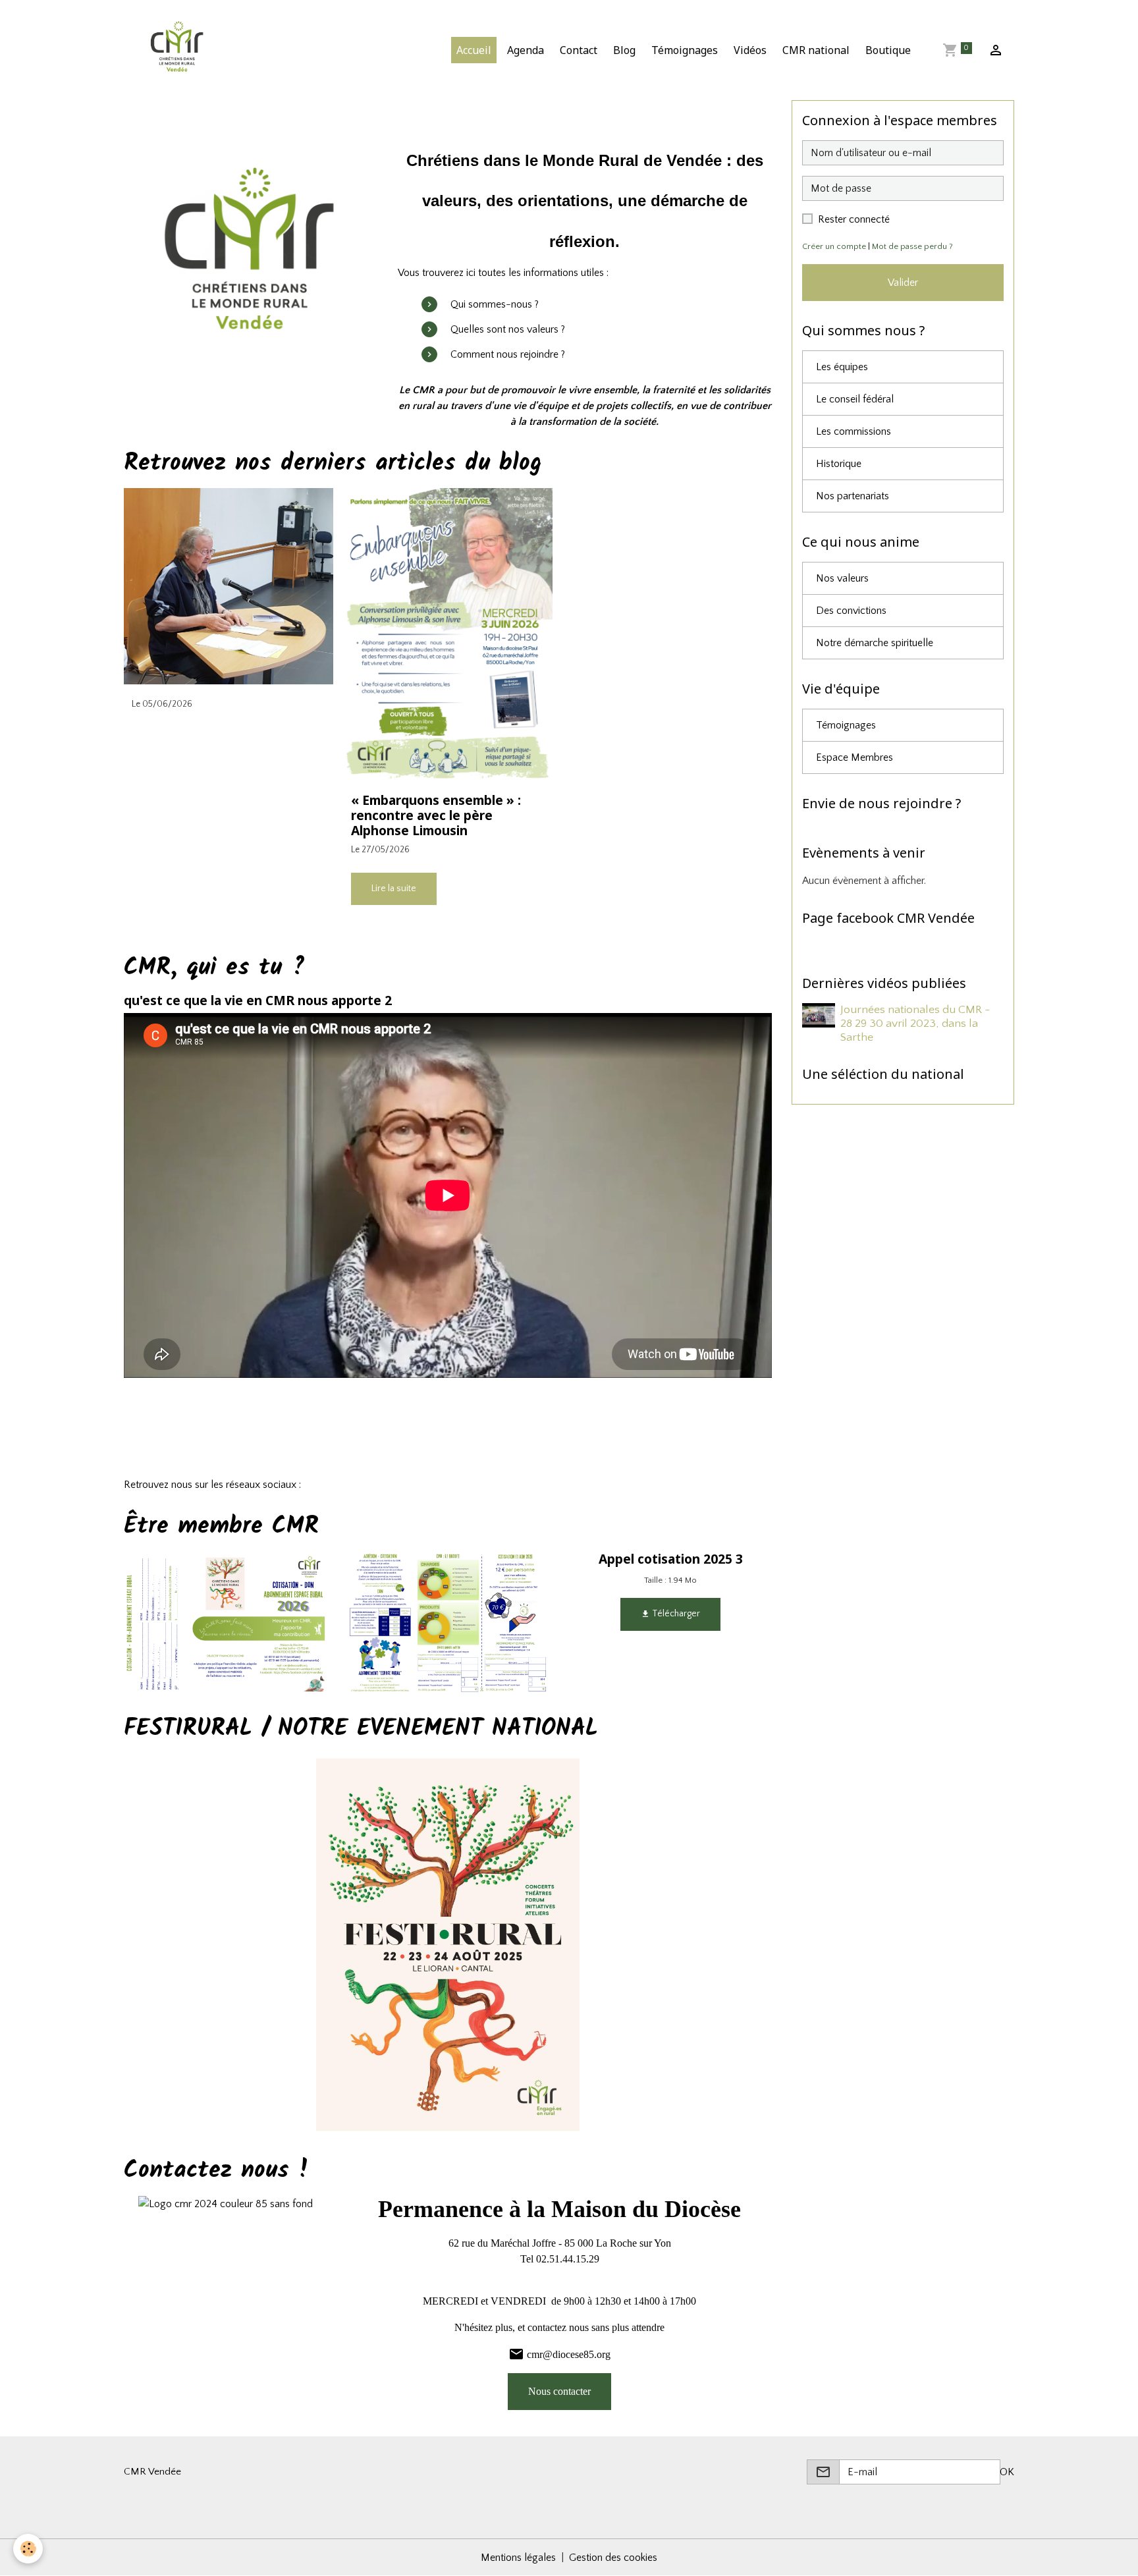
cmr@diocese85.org (569, 2354)
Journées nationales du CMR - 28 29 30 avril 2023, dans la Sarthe (915, 1024)
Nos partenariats (853, 496)
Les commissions (853, 431)
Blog (624, 50)
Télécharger (675, 1614)
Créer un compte (834, 246)
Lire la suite (394, 889)
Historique (839, 464)
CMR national (816, 50)
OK (1007, 2472)
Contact (579, 50)
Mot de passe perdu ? (912, 246)
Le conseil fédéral (855, 399)
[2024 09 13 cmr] (251, 260)
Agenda (526, 50)
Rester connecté (854, 219)
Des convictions (851, 611)
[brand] (180, 50)
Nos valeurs (842, 578)
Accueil (474, 50)
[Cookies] (28, 2549)
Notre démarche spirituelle (875, 643)
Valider (903, 283)
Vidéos (750, 50)
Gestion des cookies (613, 2558)
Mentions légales (518, 2558)
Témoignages (685, 50)
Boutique (888, 50)
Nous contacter (559, 2391)
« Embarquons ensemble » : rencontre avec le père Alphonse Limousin (436, 815)
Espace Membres (854, 757)
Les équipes (842, 367)
